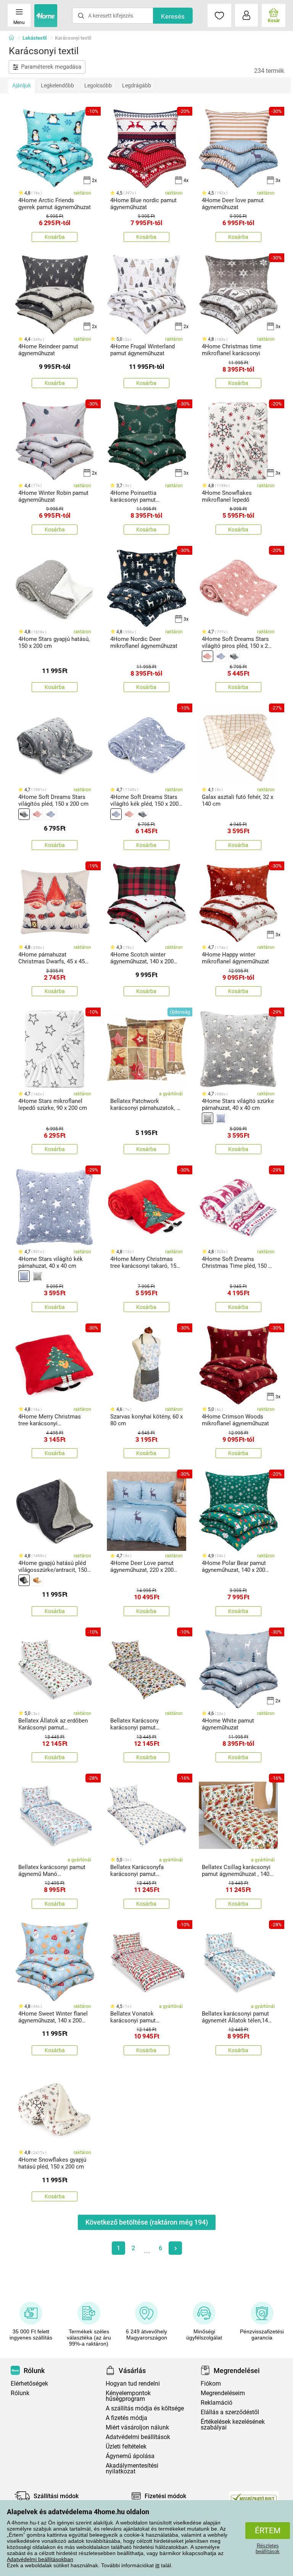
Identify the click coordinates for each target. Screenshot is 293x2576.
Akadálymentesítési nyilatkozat (132, 2468)
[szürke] (234, 656)
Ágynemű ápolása (130, 2456)
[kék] (221, 656)
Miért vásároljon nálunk (137, 2427)
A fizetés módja (126, 2418)
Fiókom (211, 2384)
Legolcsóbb (98, 85)
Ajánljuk (22, 85)
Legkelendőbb (57, 85)
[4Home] (14, 38)
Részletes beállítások (268, 2549)
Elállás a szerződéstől (230, 2412)
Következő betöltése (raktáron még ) (147, 2222)
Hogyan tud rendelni (133, 2384)
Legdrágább (137, 85)
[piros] (208, 656)
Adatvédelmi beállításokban (40, 2559)
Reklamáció (217, 2403)
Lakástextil (35, 38)
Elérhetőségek (29, 2384)
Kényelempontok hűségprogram (128, 2396)
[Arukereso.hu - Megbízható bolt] (254, 2498)
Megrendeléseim (223, 2393)
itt (157, 2565)
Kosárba (55, 237)
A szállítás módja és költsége (145, 2408)
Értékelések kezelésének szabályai (233, 2425)
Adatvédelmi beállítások (138, 2437)
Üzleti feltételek (126, 2446)
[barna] (37, 1580)
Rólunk (20, 2393)
